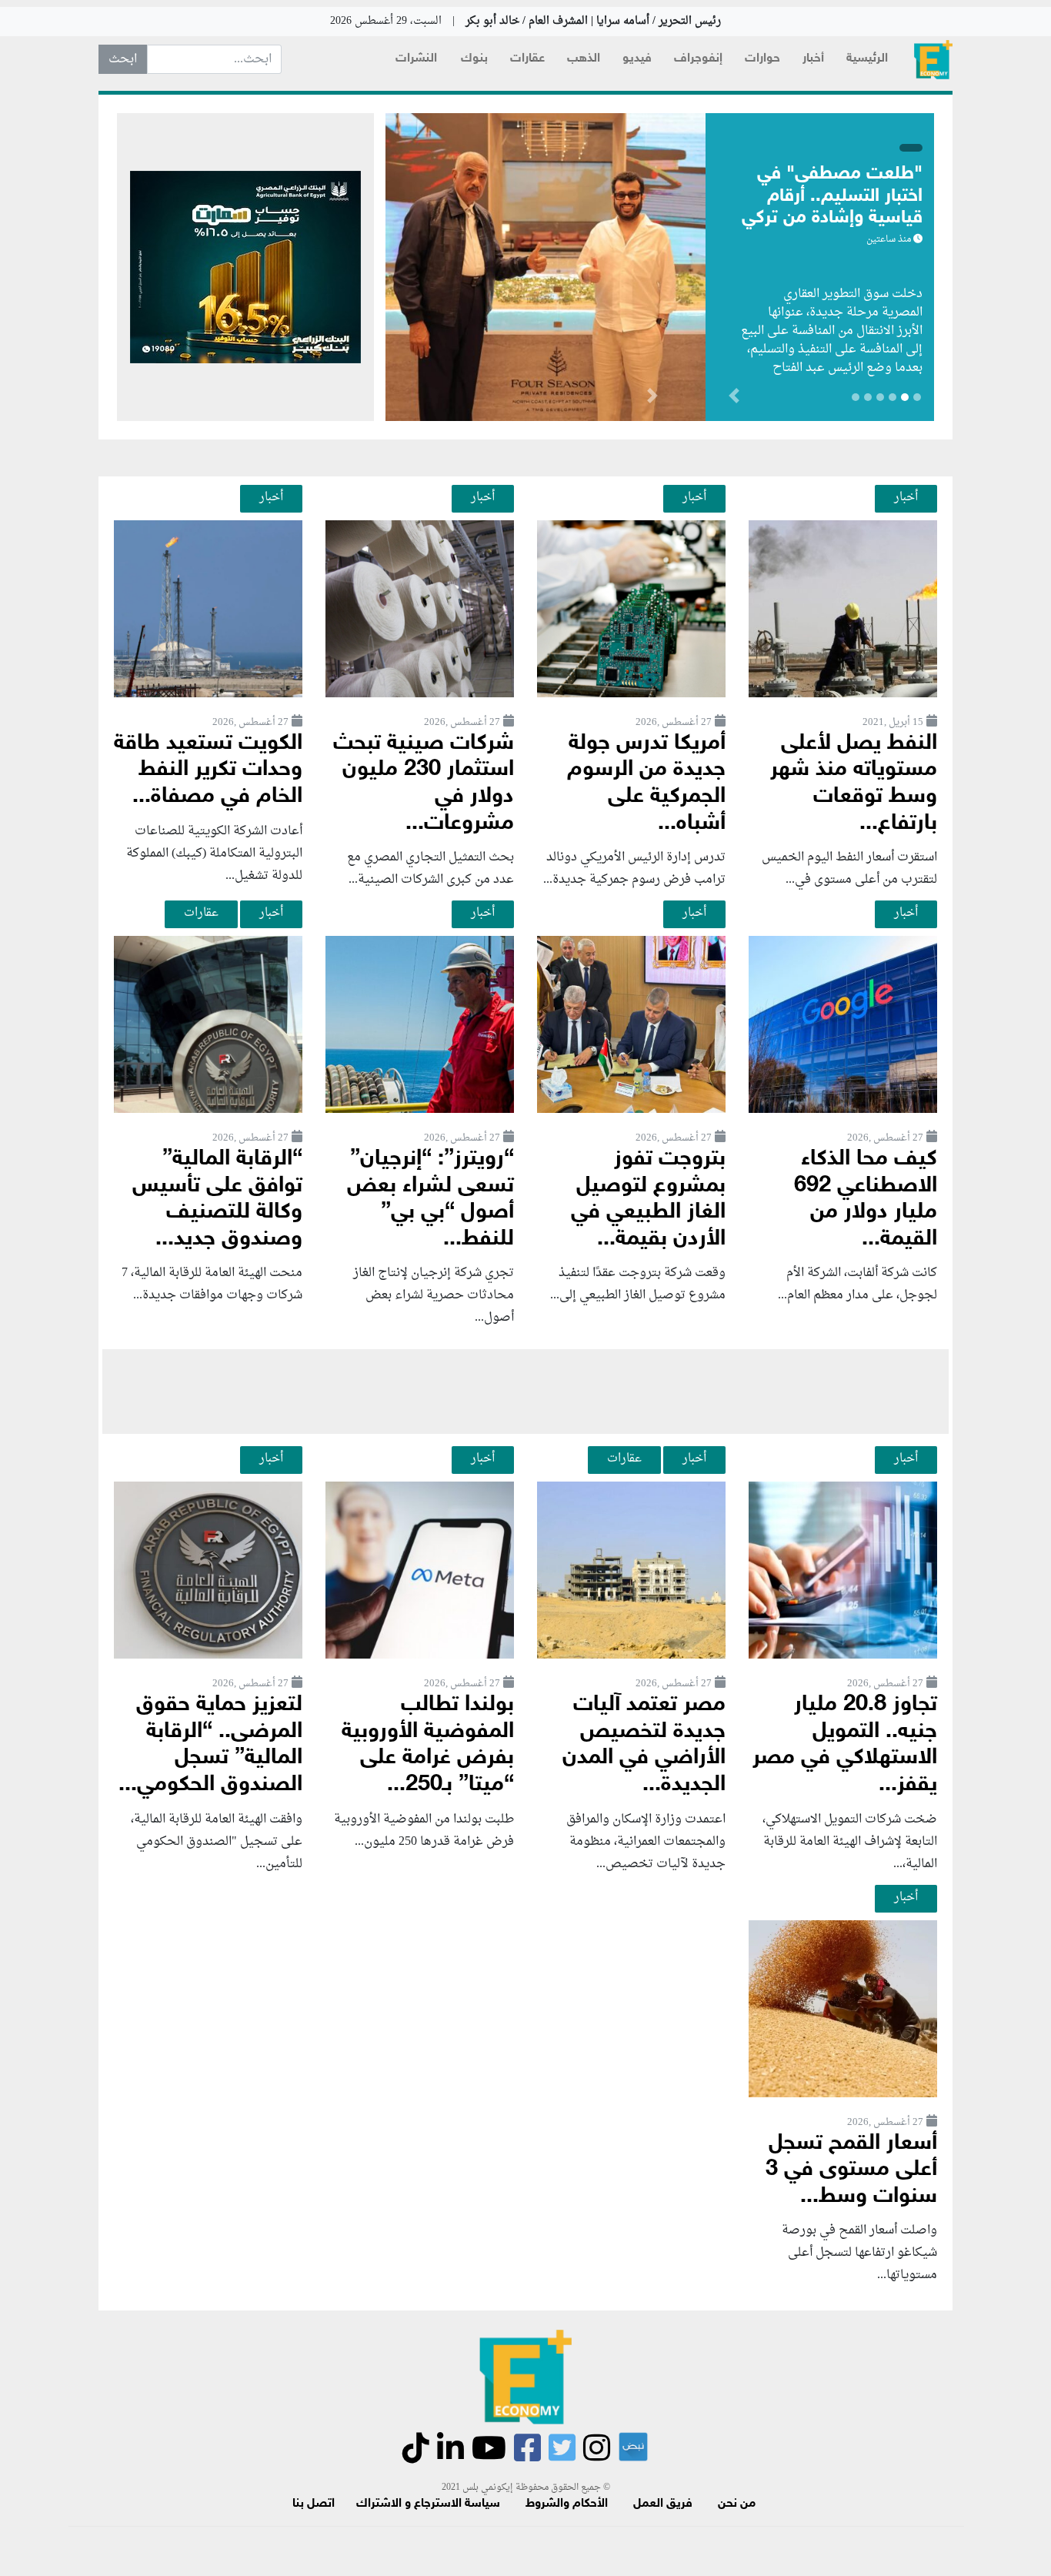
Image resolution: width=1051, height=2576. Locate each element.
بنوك (474, 59)
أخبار (813, 59)
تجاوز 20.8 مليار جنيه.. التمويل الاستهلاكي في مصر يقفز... (845, 1745)
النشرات (416, 59)
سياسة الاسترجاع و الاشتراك (428, 2504)
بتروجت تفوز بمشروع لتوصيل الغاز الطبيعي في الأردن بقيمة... (648, 1199)
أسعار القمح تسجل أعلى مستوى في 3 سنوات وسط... (851, 2170)
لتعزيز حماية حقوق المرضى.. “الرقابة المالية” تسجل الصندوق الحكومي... (210, 1745)
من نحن (737, 2504)
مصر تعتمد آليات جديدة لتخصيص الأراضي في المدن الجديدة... (644, 1745)
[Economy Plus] (933, 60)
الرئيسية (867, 59)
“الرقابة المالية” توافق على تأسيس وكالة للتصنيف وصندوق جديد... (217, 1199)
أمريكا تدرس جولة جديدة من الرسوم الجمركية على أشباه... (646, 784)
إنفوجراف (698, 59)
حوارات (762, 59)
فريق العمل (663, 2504)
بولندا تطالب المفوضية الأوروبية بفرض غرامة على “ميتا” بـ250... (428, 1745)
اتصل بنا (314, 2504)
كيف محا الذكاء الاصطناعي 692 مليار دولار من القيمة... (866, 1199)
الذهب (584, 59)
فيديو (637, 59)
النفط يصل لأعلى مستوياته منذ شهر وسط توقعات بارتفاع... (854, 784)
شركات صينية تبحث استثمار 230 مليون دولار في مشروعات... (424, 784)
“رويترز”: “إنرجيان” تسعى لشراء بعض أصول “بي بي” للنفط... (430, 1199)
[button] (652, 399)
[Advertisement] (525, 1392)
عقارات (527, 59)
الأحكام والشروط (567, 2504)
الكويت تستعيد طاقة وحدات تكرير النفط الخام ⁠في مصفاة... (208, 770)
